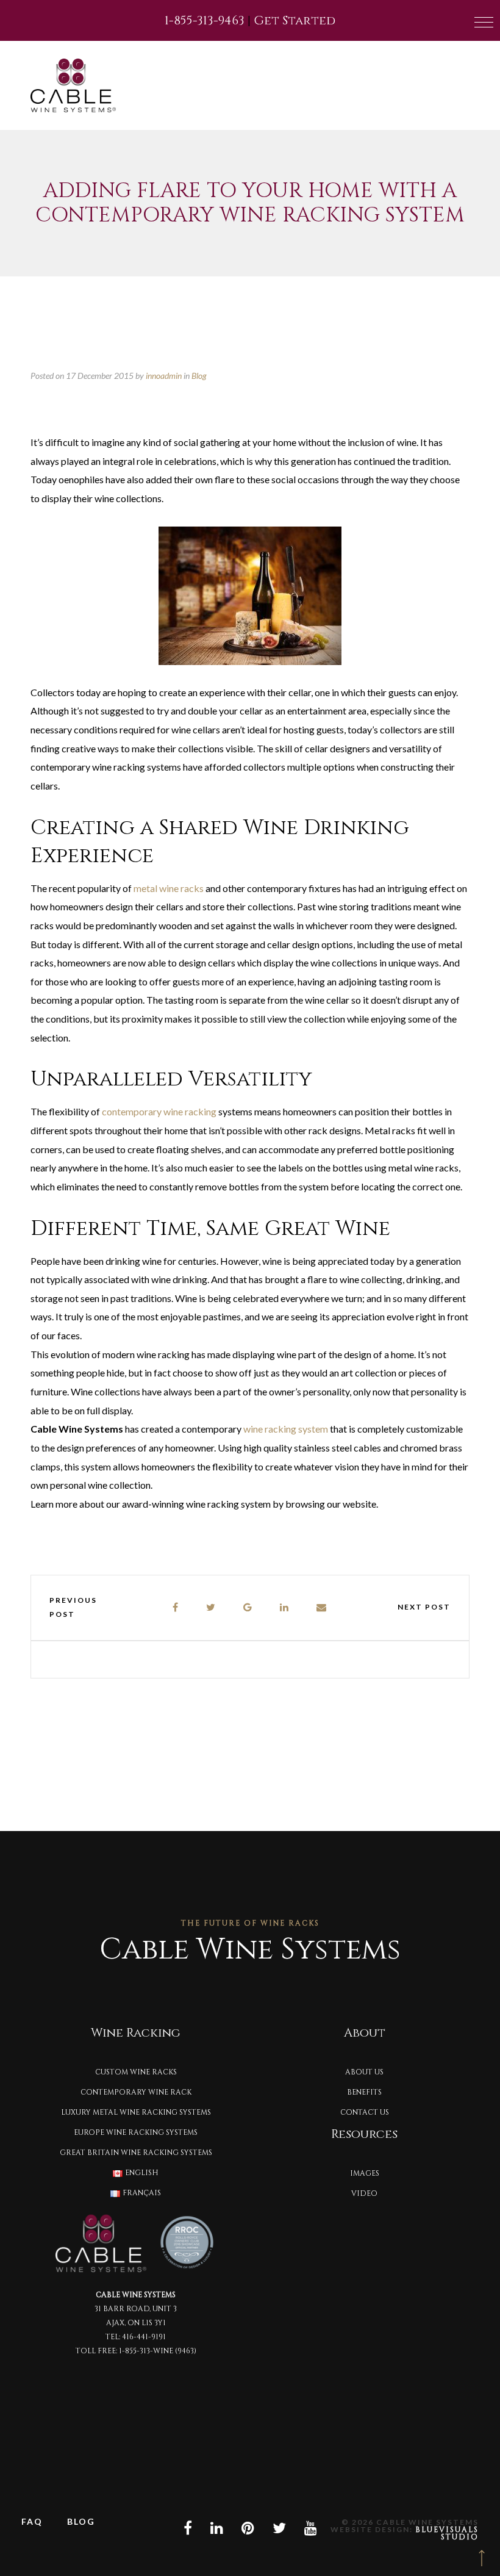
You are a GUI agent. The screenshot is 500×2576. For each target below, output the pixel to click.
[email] (322, 1607)
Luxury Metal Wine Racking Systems (136, 2112)
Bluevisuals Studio (447, 2533)
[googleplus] (248, 1607)
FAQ (32, 2521)
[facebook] (176, 1607)
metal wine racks (169, 888)
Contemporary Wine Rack (136, 2092)
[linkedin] (285, 1607)
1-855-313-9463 (205, 20)
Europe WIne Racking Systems (136, 2132)
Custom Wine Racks (136, 2072)
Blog (199, 376)
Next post (424, 1607)
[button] (484, 22)
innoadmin (164, 376)
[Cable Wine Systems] (73, 85)
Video (364, 2193)
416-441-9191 (144, 2337)
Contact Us (365, 2112)
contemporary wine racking (159, 1111)
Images (365, 2173)
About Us (364, 2072)
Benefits (364, 2092)
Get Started (295, 20)
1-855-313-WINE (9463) (158, 2351)
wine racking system (286, 1429)
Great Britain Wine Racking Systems (136, 2153)
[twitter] (211, 1607)
